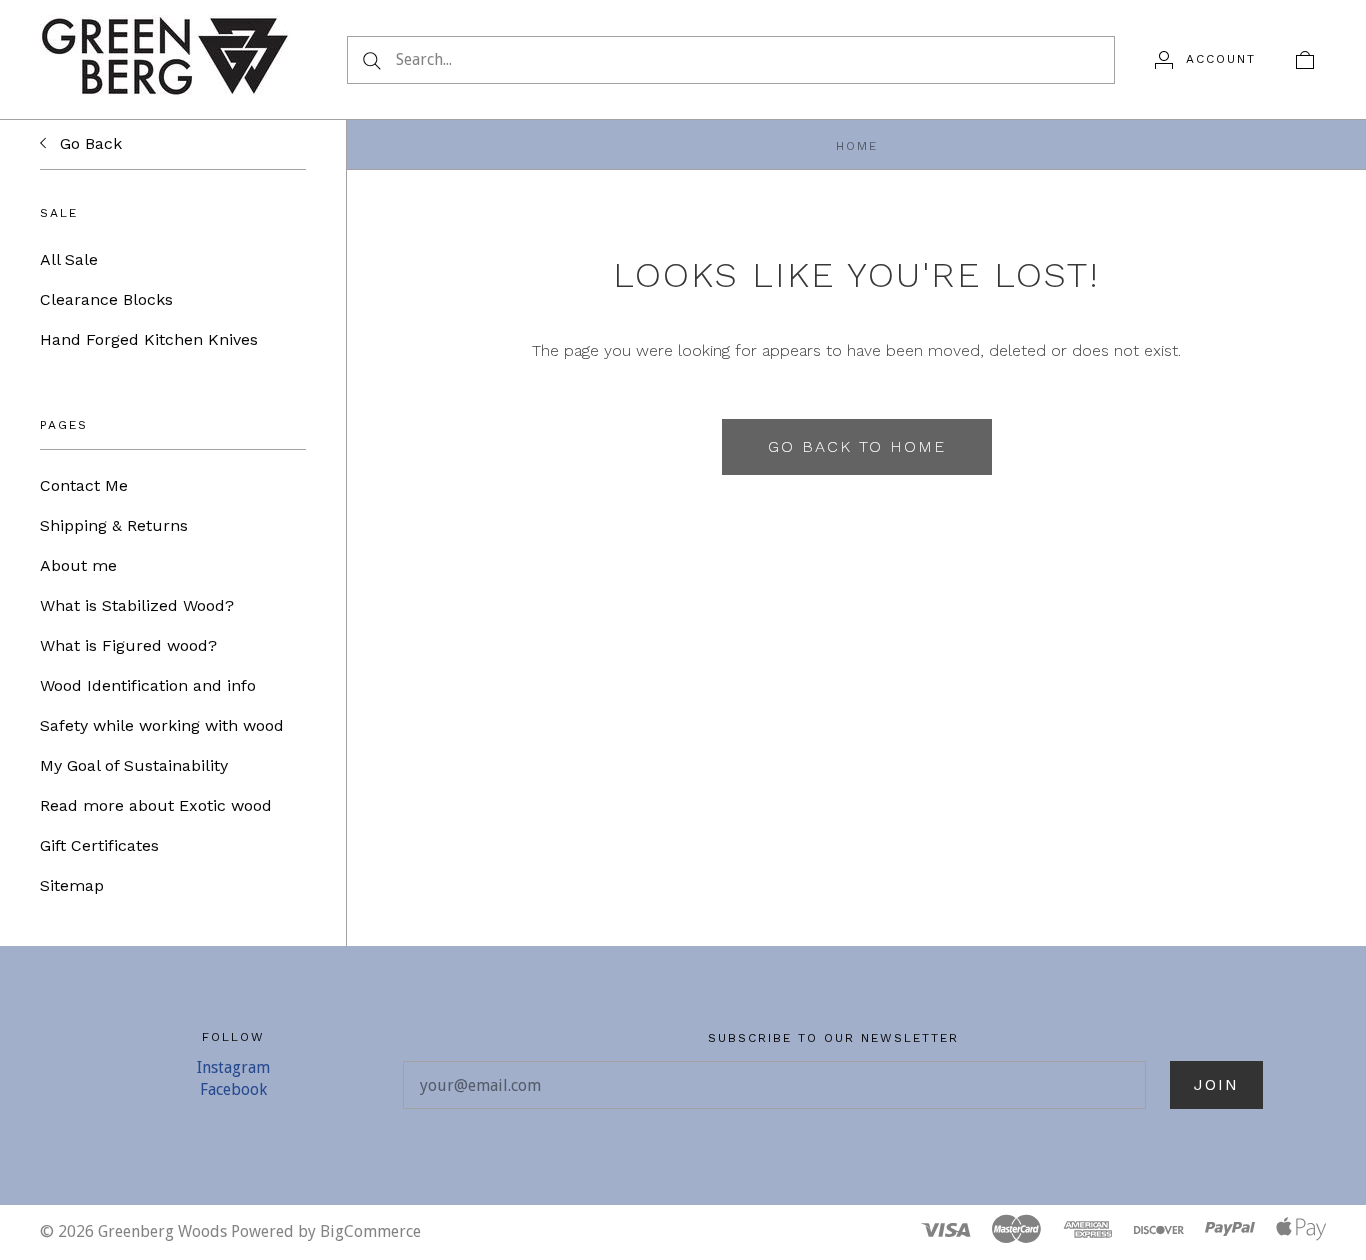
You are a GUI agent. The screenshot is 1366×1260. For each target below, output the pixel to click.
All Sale (69, 259)
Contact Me (84, 485)
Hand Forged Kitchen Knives (149, 339)
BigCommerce (370, 1231)
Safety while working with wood (162, 725)
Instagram (233, 1067)
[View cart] (1305, 59)
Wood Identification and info (148, 685)
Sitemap (72, 885)
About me (78, 565)
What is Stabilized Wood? (137, 605)
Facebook (233, 1089)
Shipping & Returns (114, 525)
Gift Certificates (99, 845)
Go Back (88, 143)
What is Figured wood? (128, 645)
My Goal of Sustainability (134, 765)
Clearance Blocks (106, 299)
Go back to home (857, 446)
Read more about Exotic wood (156, 805)
